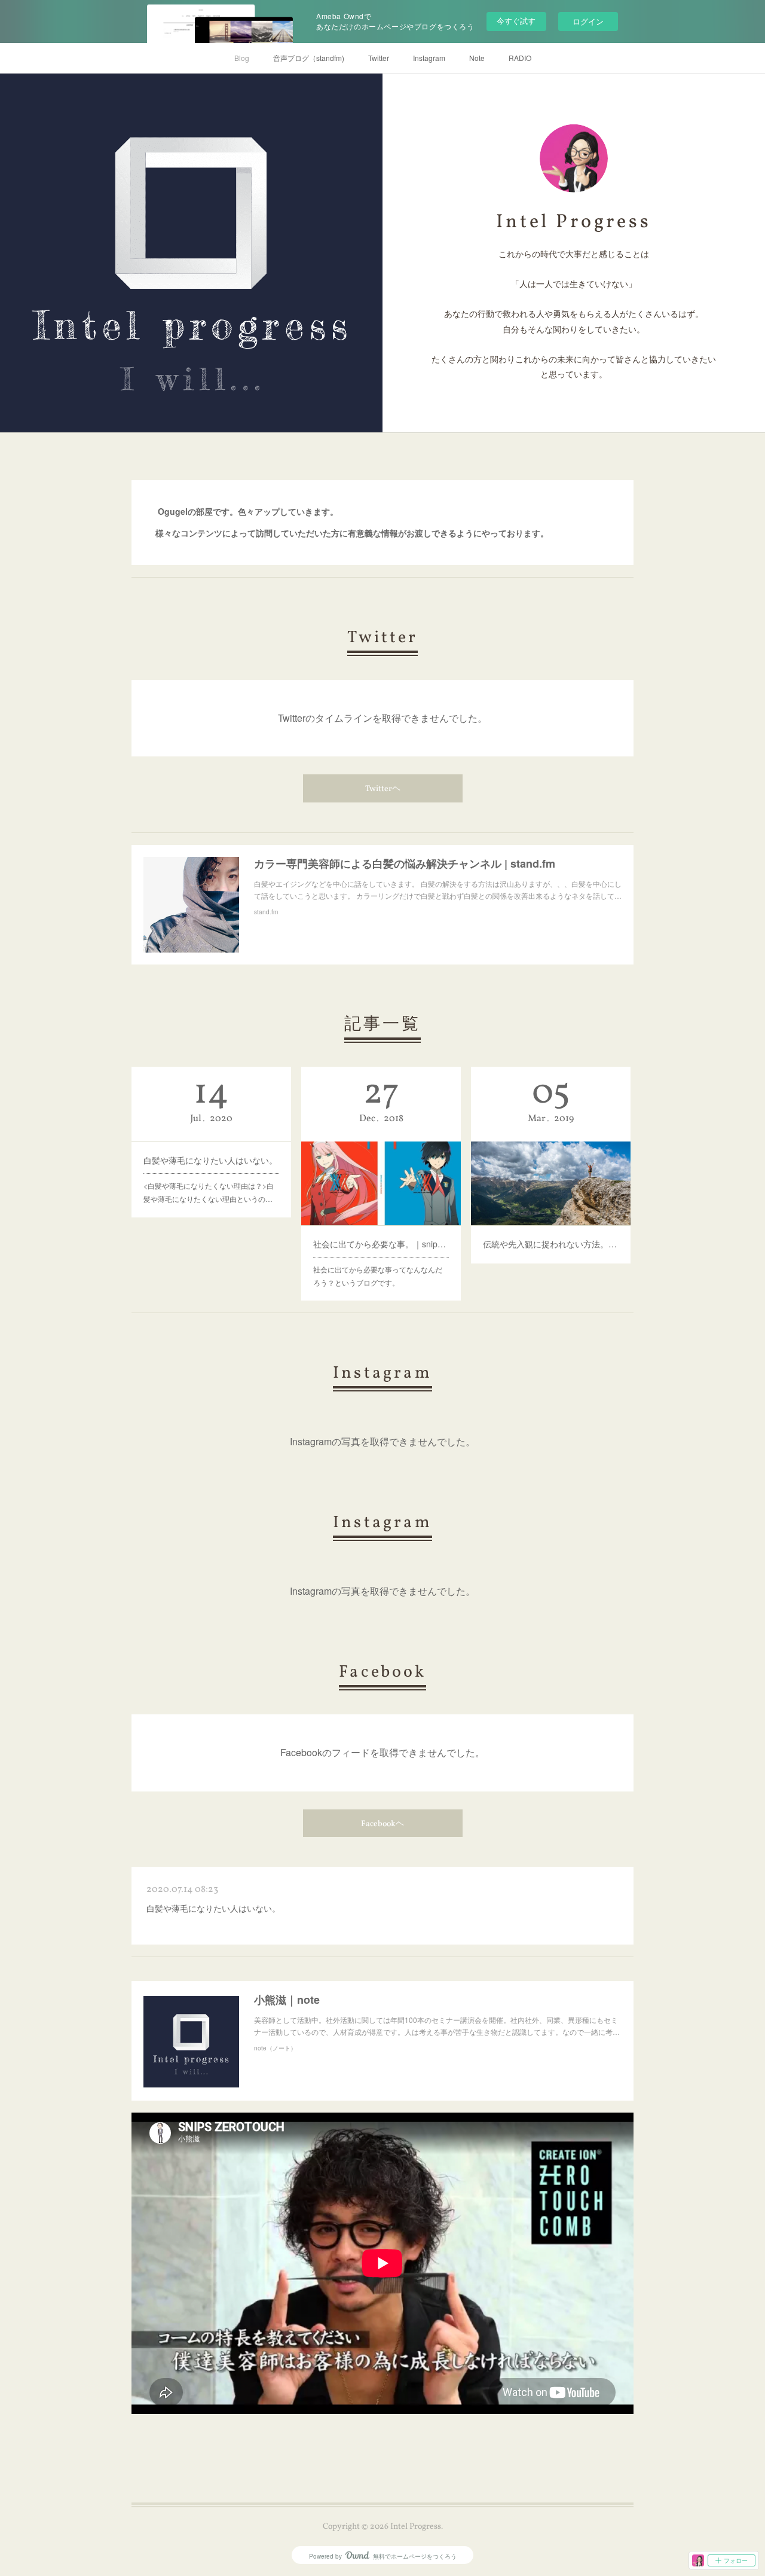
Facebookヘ (382, 1824)
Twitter (379, 58)
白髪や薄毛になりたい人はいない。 (210, 1160)
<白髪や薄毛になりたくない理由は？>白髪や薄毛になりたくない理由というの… (209, 1192)
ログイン (588, 21)
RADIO (520, 58)
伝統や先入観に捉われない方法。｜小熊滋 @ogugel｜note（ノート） (551, 1244)
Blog (242, 58)
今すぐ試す (516, 21)
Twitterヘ (383, 789)
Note (477, 58)
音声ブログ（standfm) (309, 58)
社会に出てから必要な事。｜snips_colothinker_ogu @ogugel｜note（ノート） (381, 1244)
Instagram (429, 58)
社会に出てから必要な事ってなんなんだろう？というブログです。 (378, 1276)
